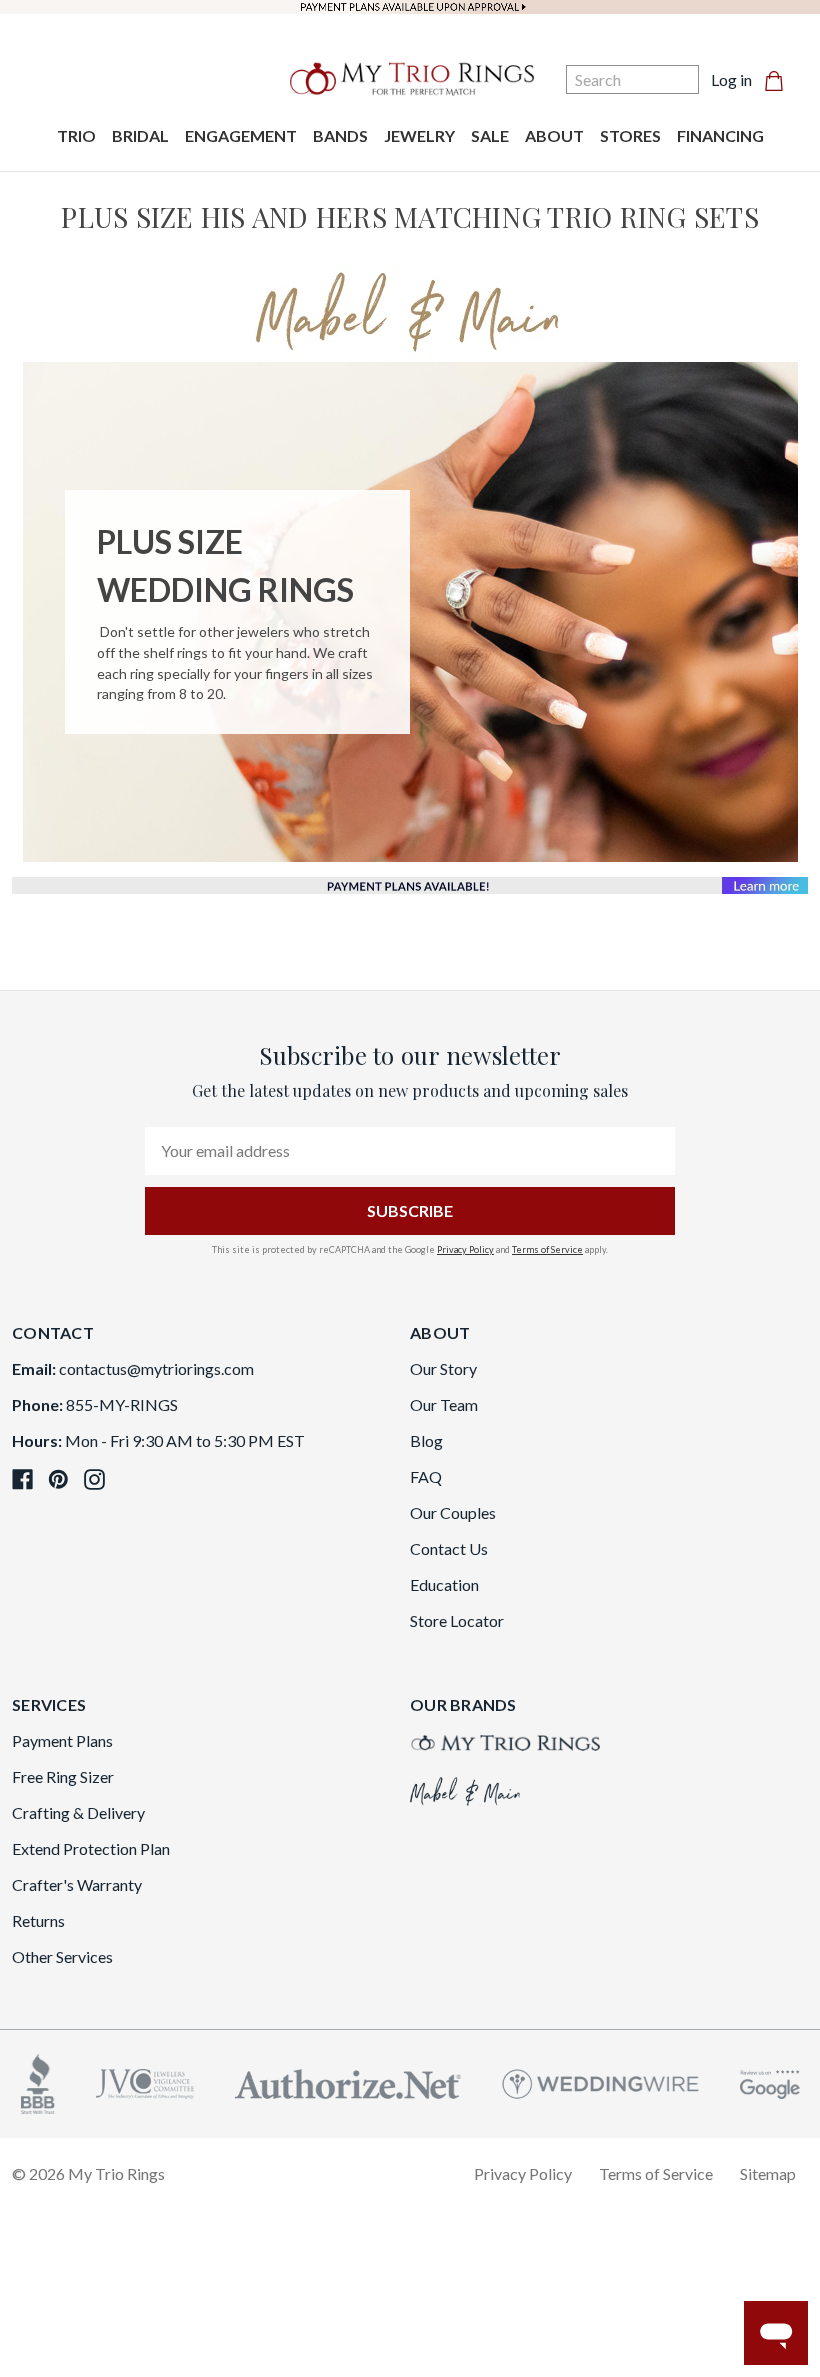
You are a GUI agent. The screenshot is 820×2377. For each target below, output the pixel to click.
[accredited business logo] (38, 2081)
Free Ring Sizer (63, 1776)
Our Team (444, 1404)
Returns (38, 1920)
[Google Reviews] (770, 2081)
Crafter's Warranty (77, 1884)
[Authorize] (348, 2081)
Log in (731, 79)
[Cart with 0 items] (780, 80)
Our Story (443, 1368)
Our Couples (453, 1512)
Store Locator (457, 1620)
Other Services (62, 1956)
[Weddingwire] (600, 2081)
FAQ (426, 1476)
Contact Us (449, 1548)
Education (444, 1584)
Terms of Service (547, 1249)
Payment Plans (62, 1740)
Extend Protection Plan (91, 1848)
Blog (426, 1440)
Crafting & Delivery (78, 1812)
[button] (410, 312)
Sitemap (768, 2173)
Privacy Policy (465, 1249)
